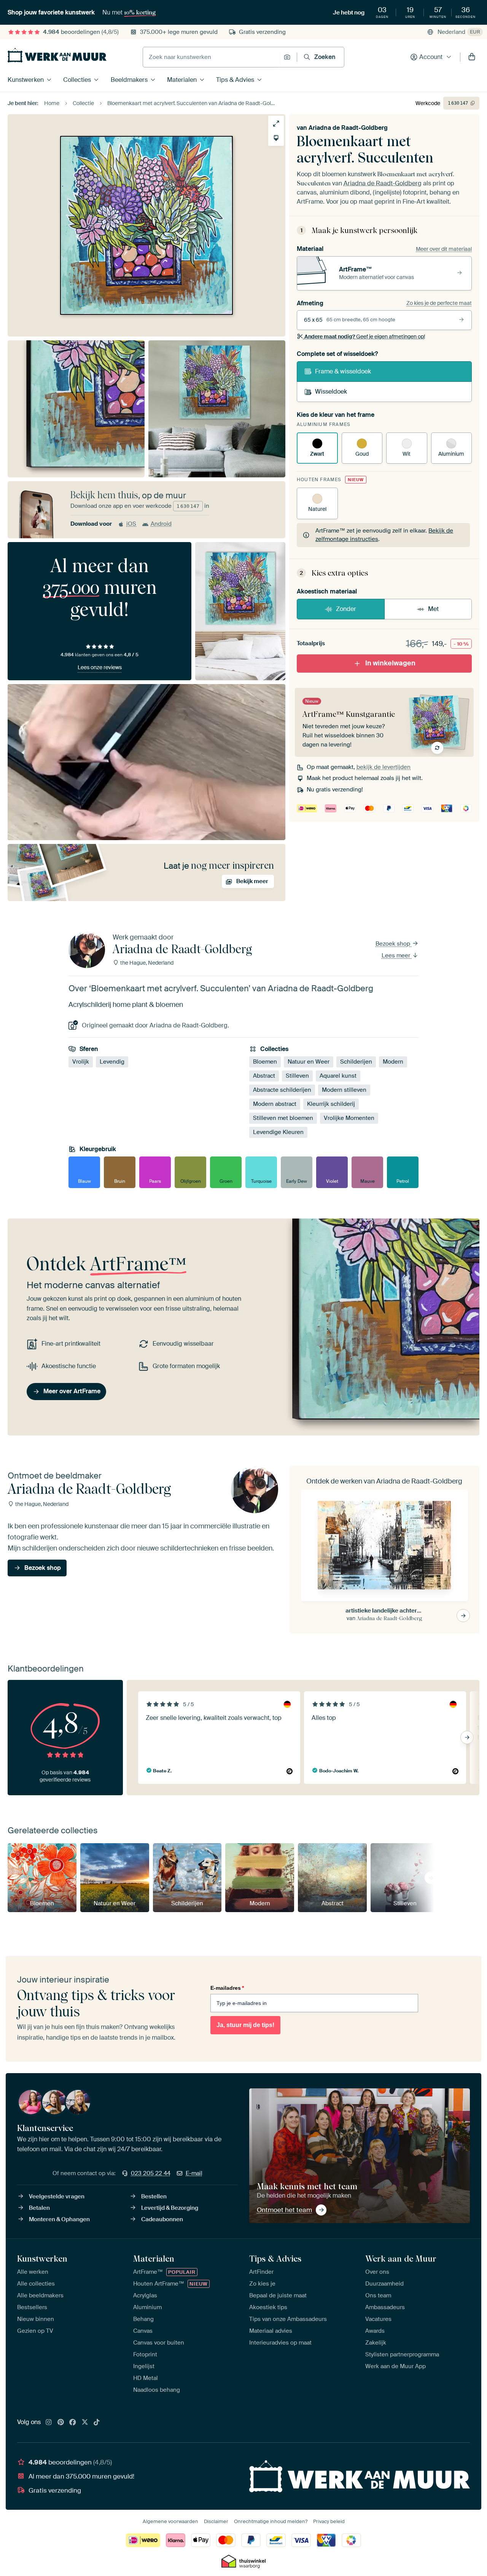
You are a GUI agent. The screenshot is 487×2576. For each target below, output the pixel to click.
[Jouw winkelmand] (472, 57)
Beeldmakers (129, 80)
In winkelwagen (390, 663)
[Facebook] (73, 2423)
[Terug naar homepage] (57, 55)
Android (161, 524)
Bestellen (154, 2196)
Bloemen (265, 1062)
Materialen (182, 80)
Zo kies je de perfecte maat (439, 303)
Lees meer (397, 955)
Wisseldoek (331, 392)
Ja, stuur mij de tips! (245, 2025)
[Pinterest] (61, 2423)
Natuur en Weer (309, 1062)
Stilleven (297, 1076)
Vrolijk (81, 1062)
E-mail (194, 2173)
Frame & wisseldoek (343, 371)
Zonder (346, 609)
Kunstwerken (26, 80)
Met (433, 609)
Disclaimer (216, 2521)
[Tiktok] (97, 2423)
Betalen (39, 2208)
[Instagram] (49, 2423)
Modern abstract (275, 1104)
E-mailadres (227, 1988)
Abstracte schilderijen (282, 1090)
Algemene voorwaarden (170, 2521)
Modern (393, 1062)
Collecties (77, 80)
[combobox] (211, 57)
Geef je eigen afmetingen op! (365, 337)
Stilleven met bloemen (283, 1118)
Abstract (264, 1076)
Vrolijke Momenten (349, 1118)
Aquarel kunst (338, 1076)
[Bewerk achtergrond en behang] (276, 138)
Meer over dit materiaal (444, 249)
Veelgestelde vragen (57, 2196)
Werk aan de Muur (401, 2259)
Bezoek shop (394, 944)
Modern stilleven (344, 1090)
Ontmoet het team (284, 2210)
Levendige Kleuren (278, 1132)
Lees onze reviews (100, 667)
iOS (131, 524)
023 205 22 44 (151, 2173)
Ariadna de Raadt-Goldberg (348, 128)
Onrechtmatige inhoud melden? (271, 2521)
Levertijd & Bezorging (170, 2208)
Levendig (112, 1062)
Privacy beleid (329, 2521)
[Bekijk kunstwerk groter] (276, 124)
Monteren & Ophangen (59, 2219)
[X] (85, 2423)
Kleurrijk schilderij (331, 1104)
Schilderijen (356, 1062)
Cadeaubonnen (162, 2219)
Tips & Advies (235, 80)
